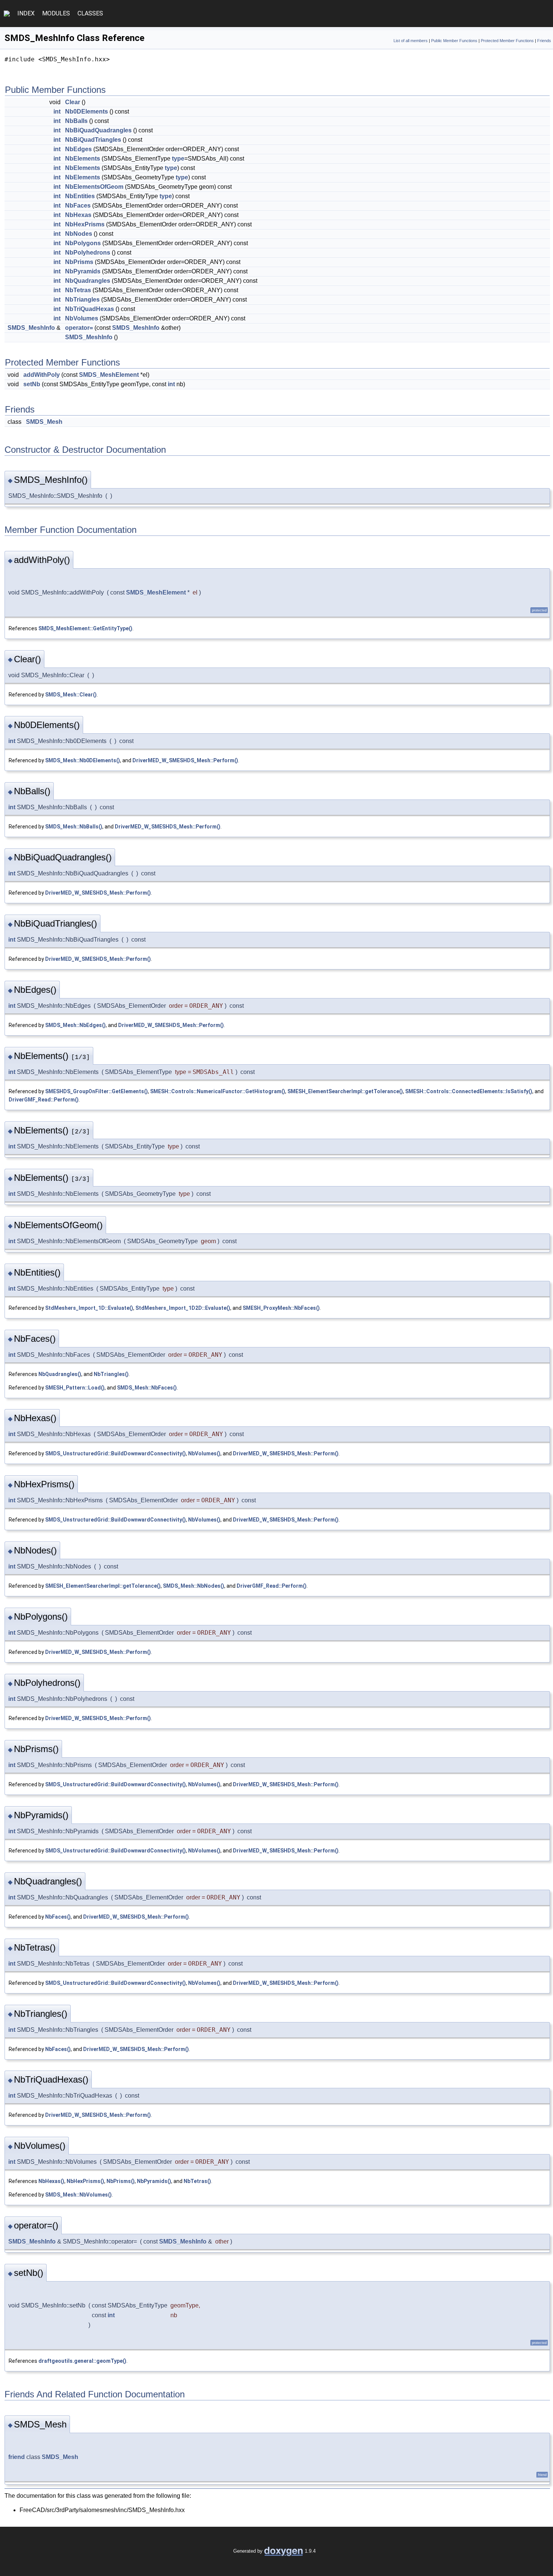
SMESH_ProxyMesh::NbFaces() (281, 1308)
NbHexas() (51, 2181)
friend (17, 2457)
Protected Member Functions (507, 41)
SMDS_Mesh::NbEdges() (75, 1025)
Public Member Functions (454, 41)
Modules (56, 13)
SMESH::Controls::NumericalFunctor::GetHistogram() (218, 1091)
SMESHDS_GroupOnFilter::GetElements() (96, 1091)
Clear (73, 102)
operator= (79, 328)
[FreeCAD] (7, 14)
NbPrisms (79, 262)
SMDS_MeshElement (109, 375)
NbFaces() (58, 1917)
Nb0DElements (87, 112)
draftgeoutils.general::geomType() (82, 2361)
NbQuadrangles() (60, 1374)
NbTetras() (197, 2181)
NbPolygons (83, 243)
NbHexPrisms (85, 224)
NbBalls (76, 121)
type (178, 159)
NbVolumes (82, 318)
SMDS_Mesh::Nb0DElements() (83, 760)
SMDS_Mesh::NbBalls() (74, 827)
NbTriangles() (111, 1374)
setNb (32, 384)
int (57, 112)
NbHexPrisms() (85, 2181)
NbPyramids (83, 271)
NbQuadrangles (88, 281)
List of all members (411, 41)
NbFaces (78, 206)
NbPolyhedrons (88, 253)
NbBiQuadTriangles (93, 140)
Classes (90, 13)
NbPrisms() (121, 2181)
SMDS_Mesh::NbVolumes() (78, 2195)
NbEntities (80, 196)
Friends (544, 41)
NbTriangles (82, 300)
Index (26, 13)
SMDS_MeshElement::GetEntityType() (85, 628)
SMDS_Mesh (44, 422)
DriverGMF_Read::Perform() (44, 1100)
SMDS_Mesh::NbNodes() (194, 1586)
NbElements (83, 159)
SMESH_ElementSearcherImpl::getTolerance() (345, 1091)
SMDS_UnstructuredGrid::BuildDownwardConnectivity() (115, 1453)
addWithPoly (42, 375)
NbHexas (78, 215)
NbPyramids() (154, 2181)
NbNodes (79, 234)
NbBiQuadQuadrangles (98, 130)
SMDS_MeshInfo (31, 328)
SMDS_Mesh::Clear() (71, 695)
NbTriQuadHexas (90, 309)
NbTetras (78, 290)
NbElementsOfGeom (94, 187)
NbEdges (78, 149)
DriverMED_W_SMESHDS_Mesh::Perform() (185, 760)
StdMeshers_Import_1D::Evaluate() (89, 1308)
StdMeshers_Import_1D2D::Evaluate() (183, 1308)
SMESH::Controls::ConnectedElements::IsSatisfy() (469, 1091)
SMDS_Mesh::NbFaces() (147, 1388)
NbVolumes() (204, 1453)
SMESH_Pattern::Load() (75, 1388)
